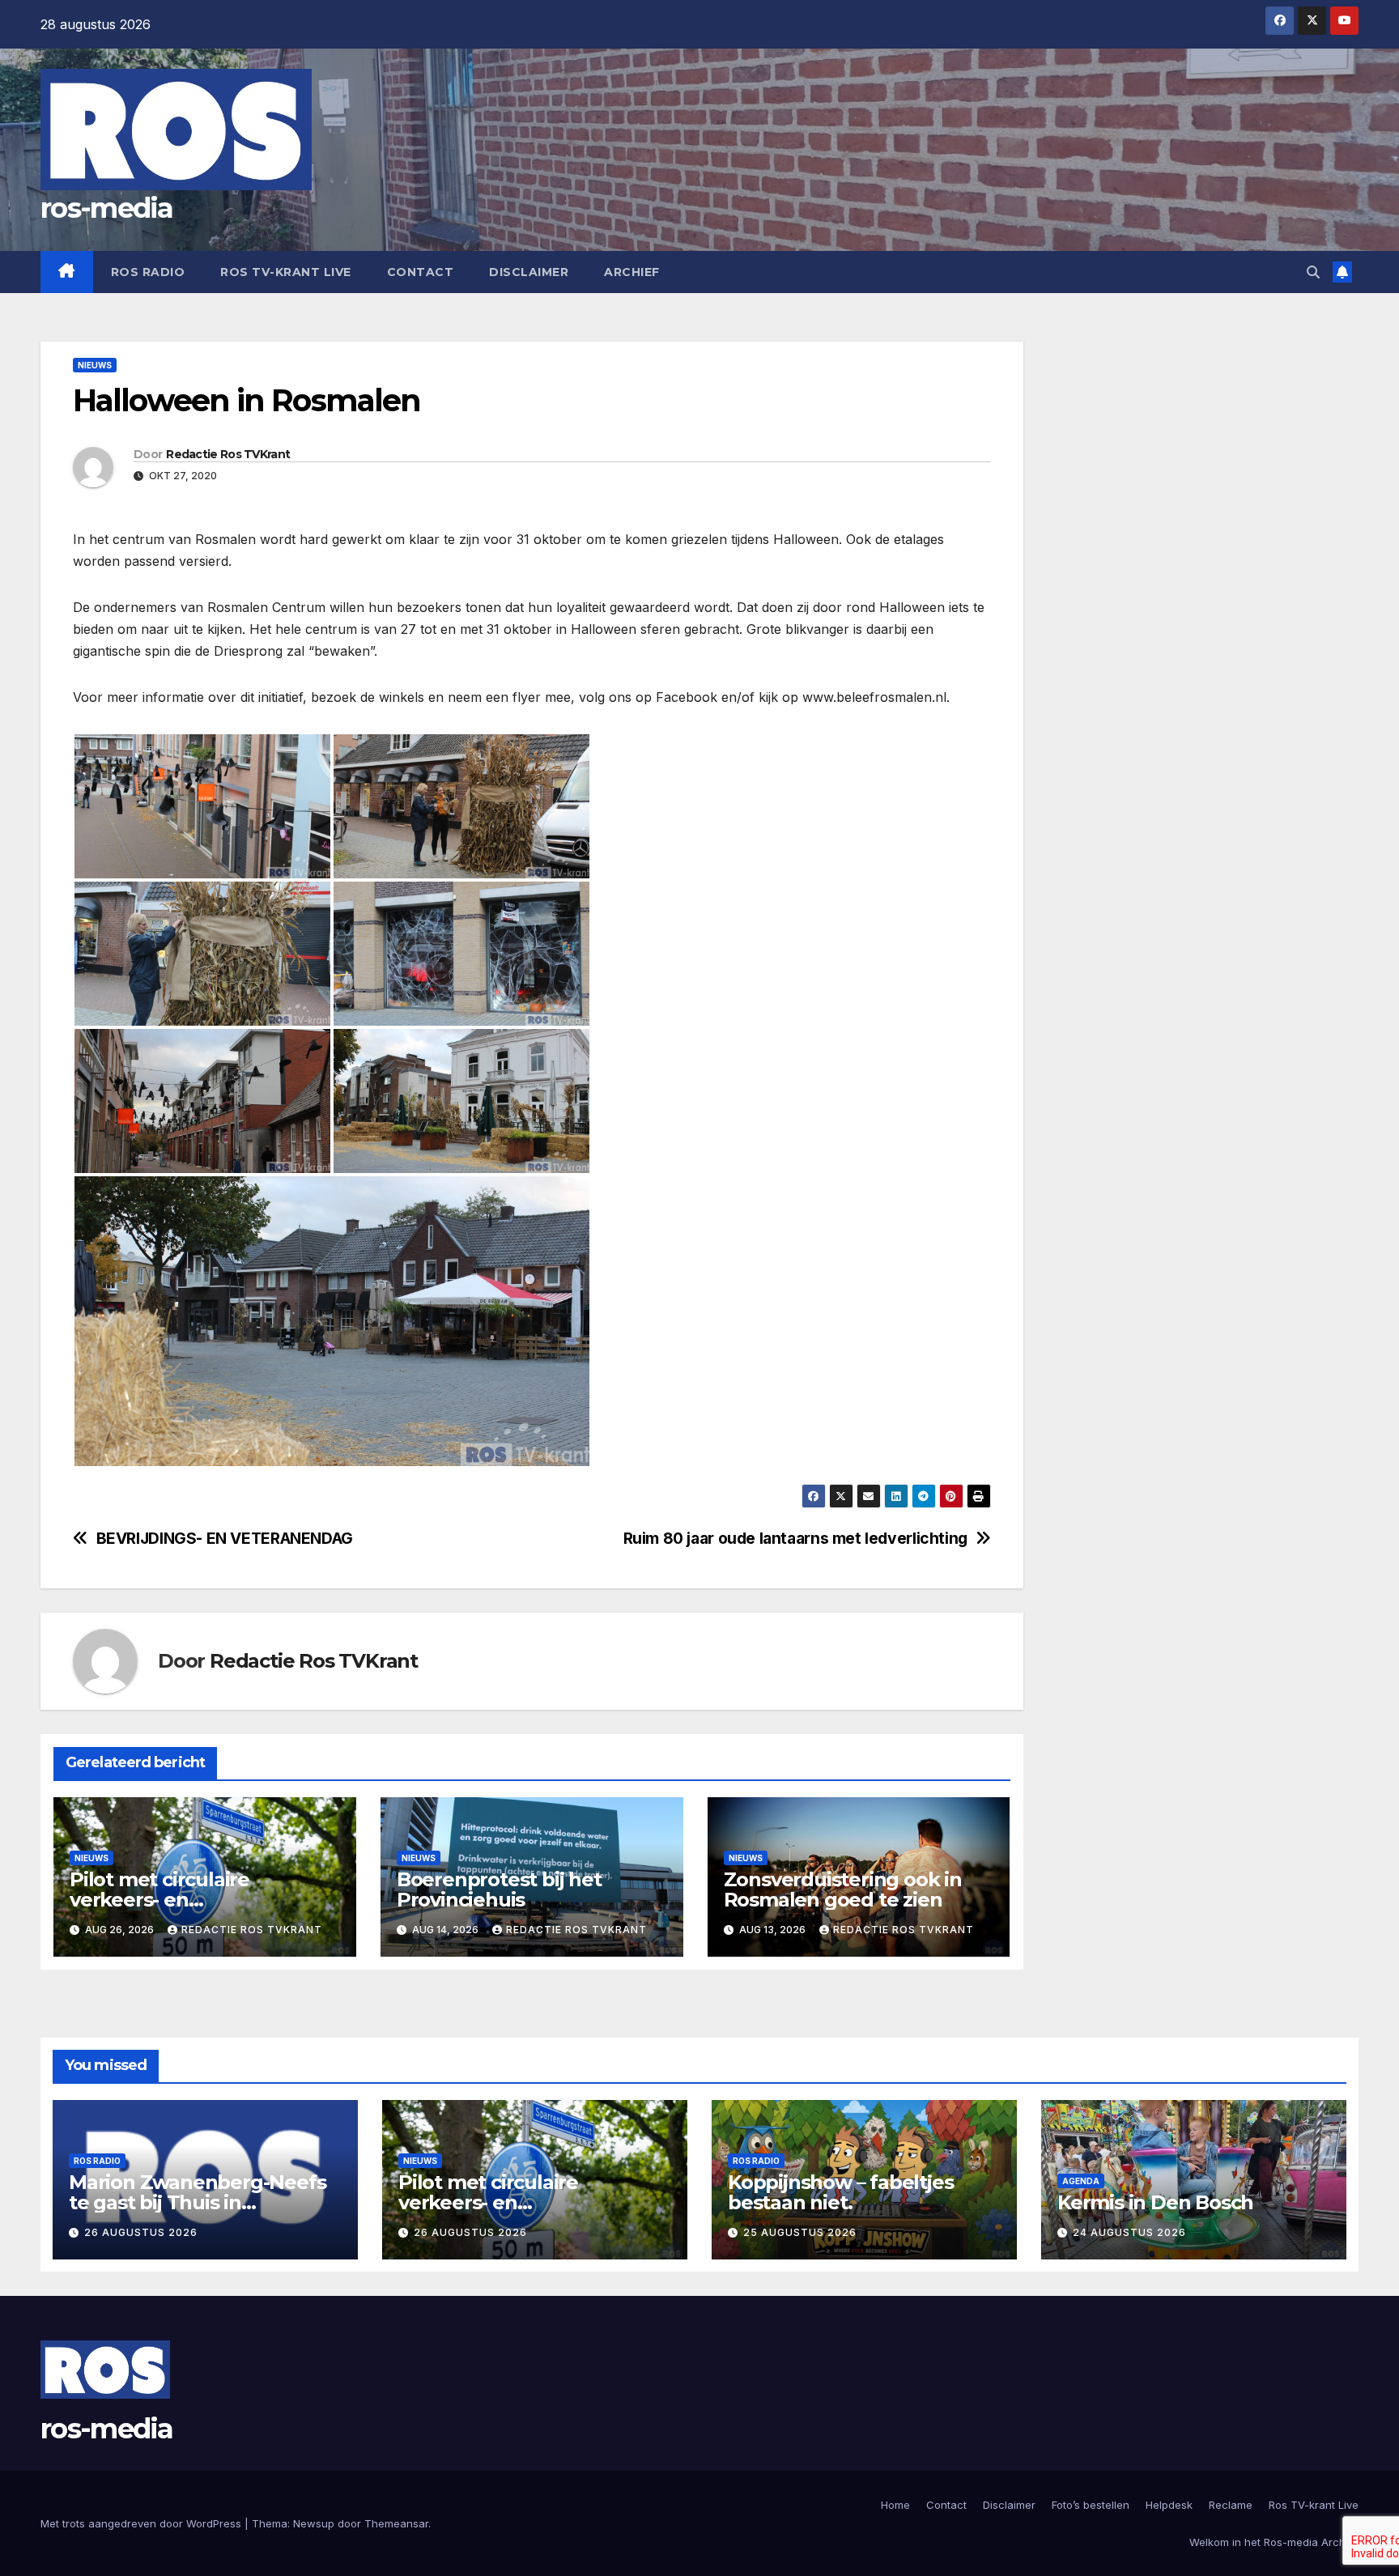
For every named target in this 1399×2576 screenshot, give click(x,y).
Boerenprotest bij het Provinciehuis (499, 1889)
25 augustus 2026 (800, 2232)
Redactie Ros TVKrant (228, 454)
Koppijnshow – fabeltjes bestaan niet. (840, 2192)
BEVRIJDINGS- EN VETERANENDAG (225, 1539)
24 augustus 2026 (1129, 2232)
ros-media (107, 208)
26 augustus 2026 (141, 2232)
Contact (421, 272)
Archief (632, 272)
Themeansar (396, 2523)
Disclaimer (529, 272)
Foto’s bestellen (1091, 2505)
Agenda (1081, 2181)
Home (895, 2505)
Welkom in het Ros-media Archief (1274, 2542)
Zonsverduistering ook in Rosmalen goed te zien (843, 1889)
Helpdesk (1169, 2505)
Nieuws (95, 365)
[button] (1313, 272)
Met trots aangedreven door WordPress (142, 2523)
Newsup (314, 2523)
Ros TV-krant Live (286, 272)
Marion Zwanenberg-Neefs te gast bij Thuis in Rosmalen (197, 2202)
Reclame (1231, 2505)
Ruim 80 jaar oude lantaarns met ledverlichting (795, 1539)
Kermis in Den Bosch (1155, 2202)
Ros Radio (148, 272)
